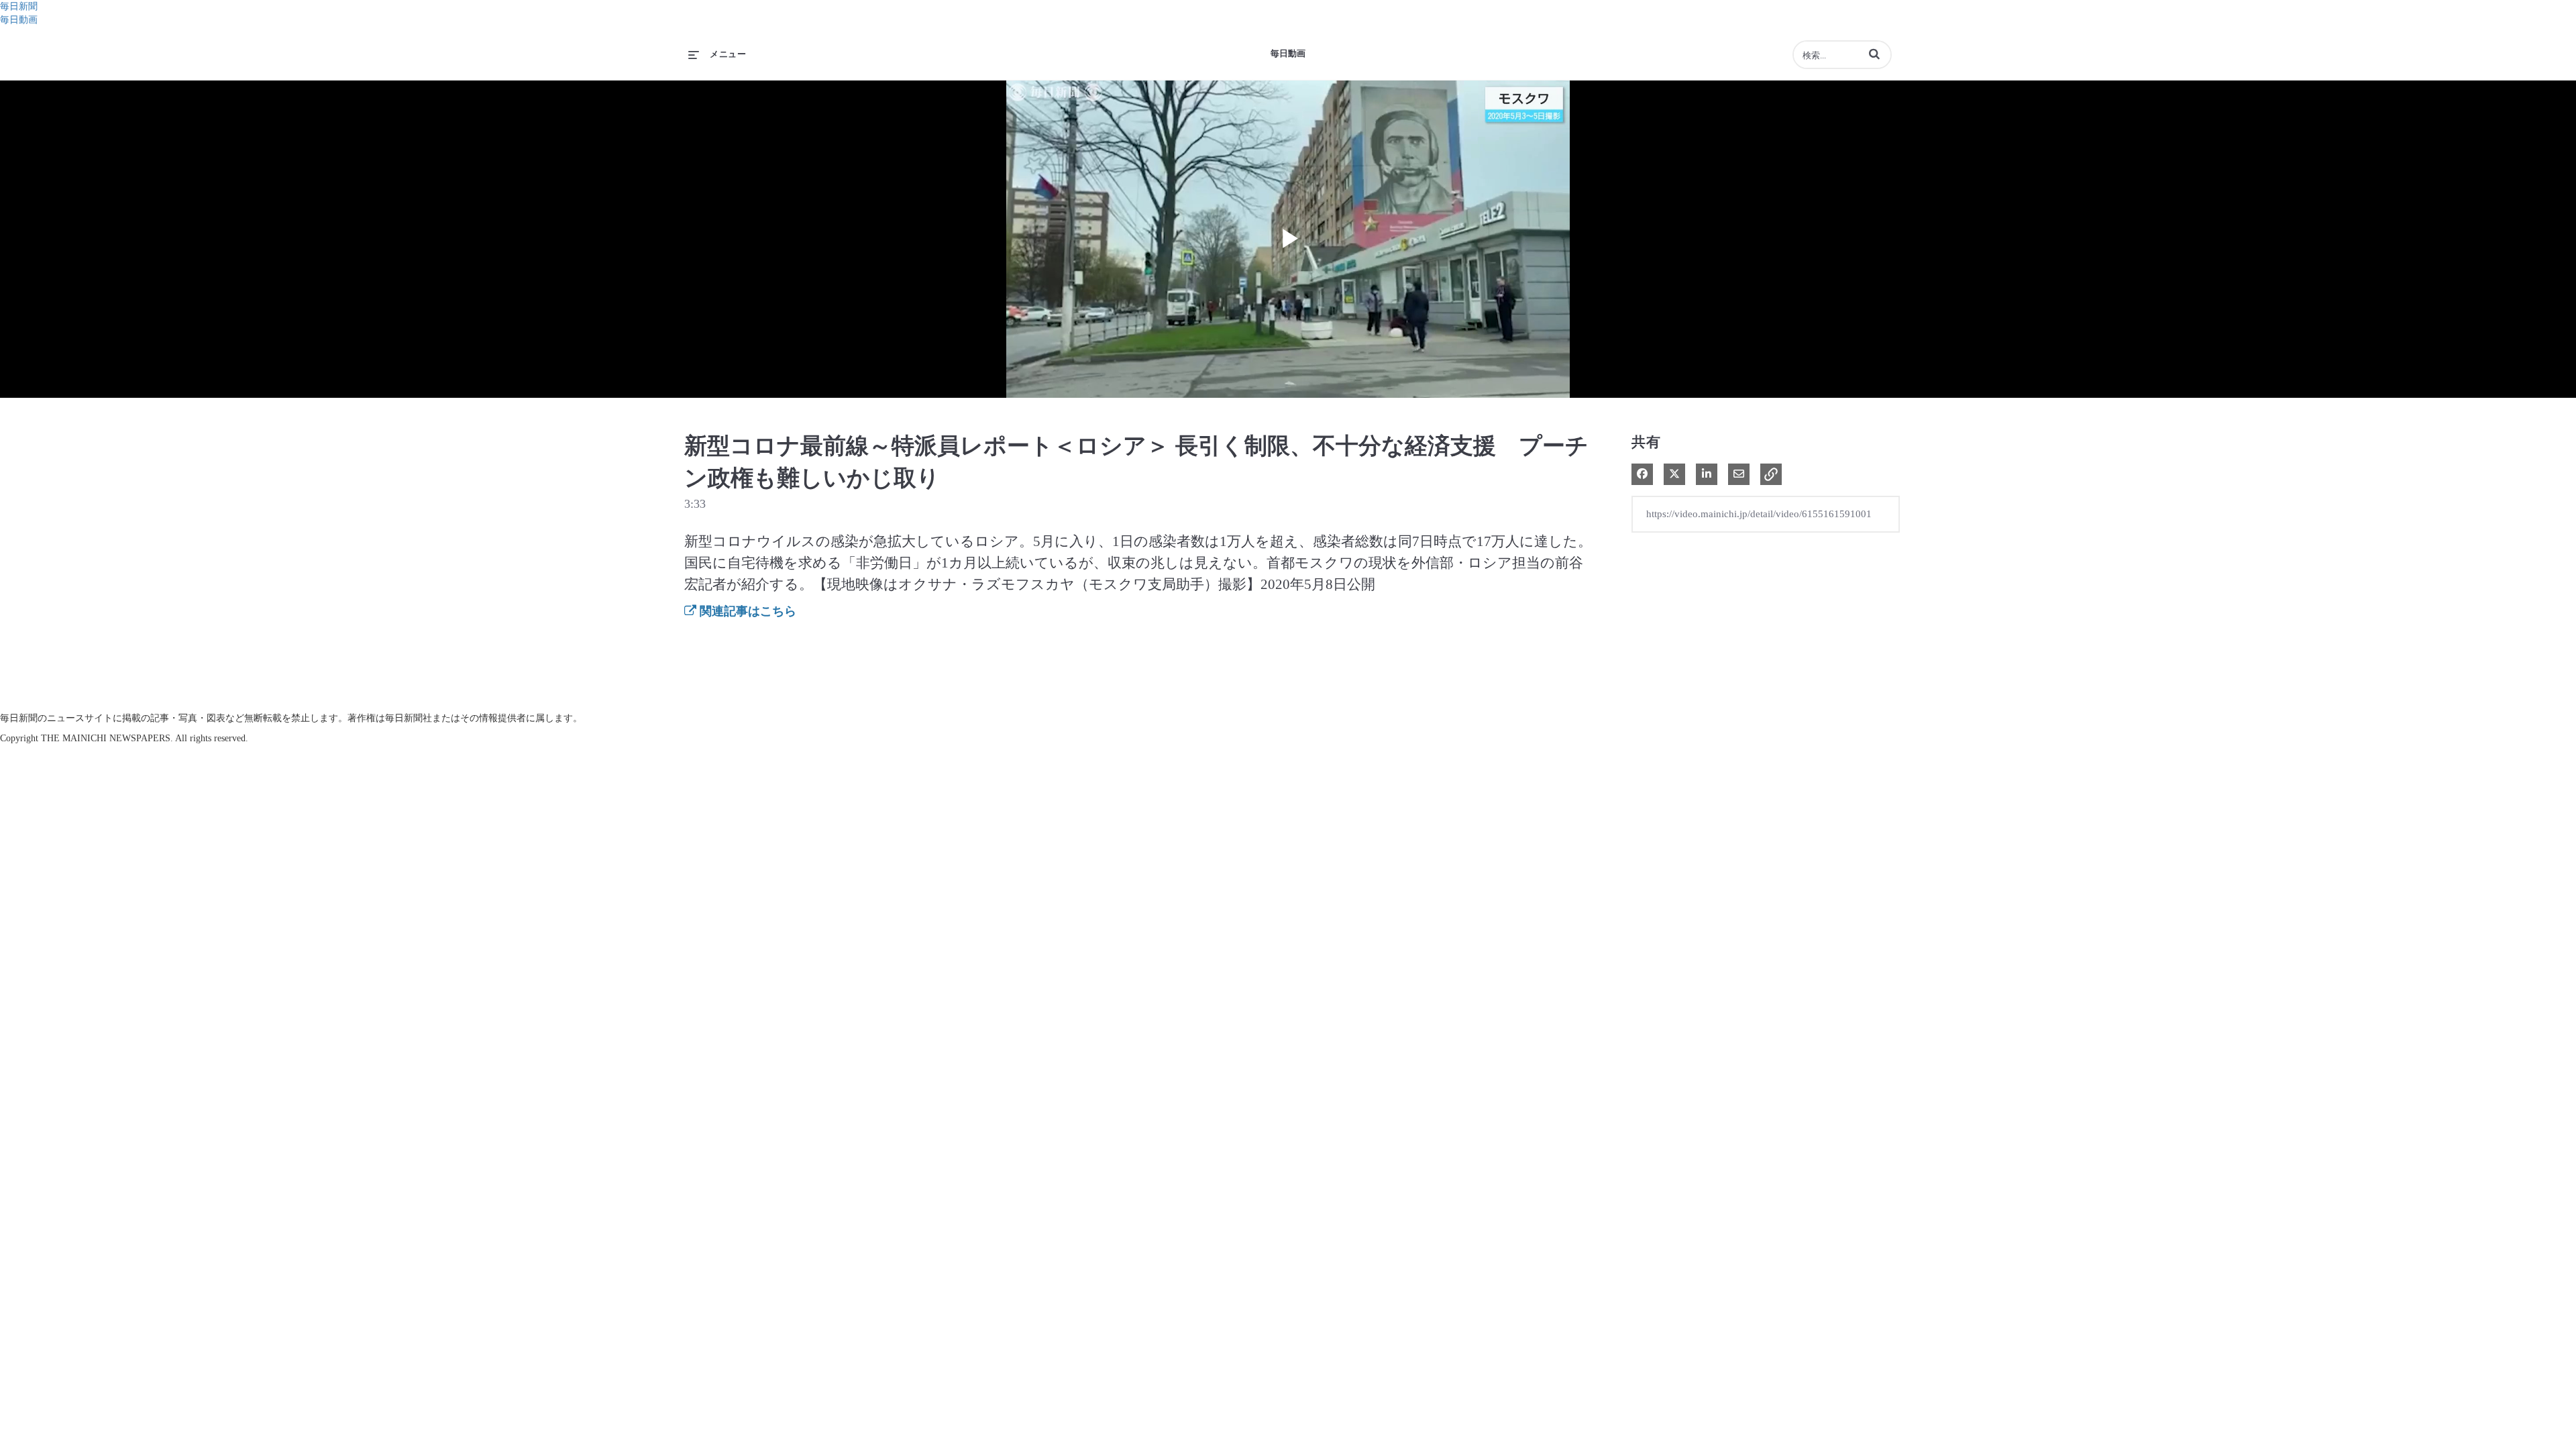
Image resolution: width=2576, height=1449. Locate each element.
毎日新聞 (19, 6)
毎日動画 (19, 20)
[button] (1874, 54)
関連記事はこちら (746, 611)
